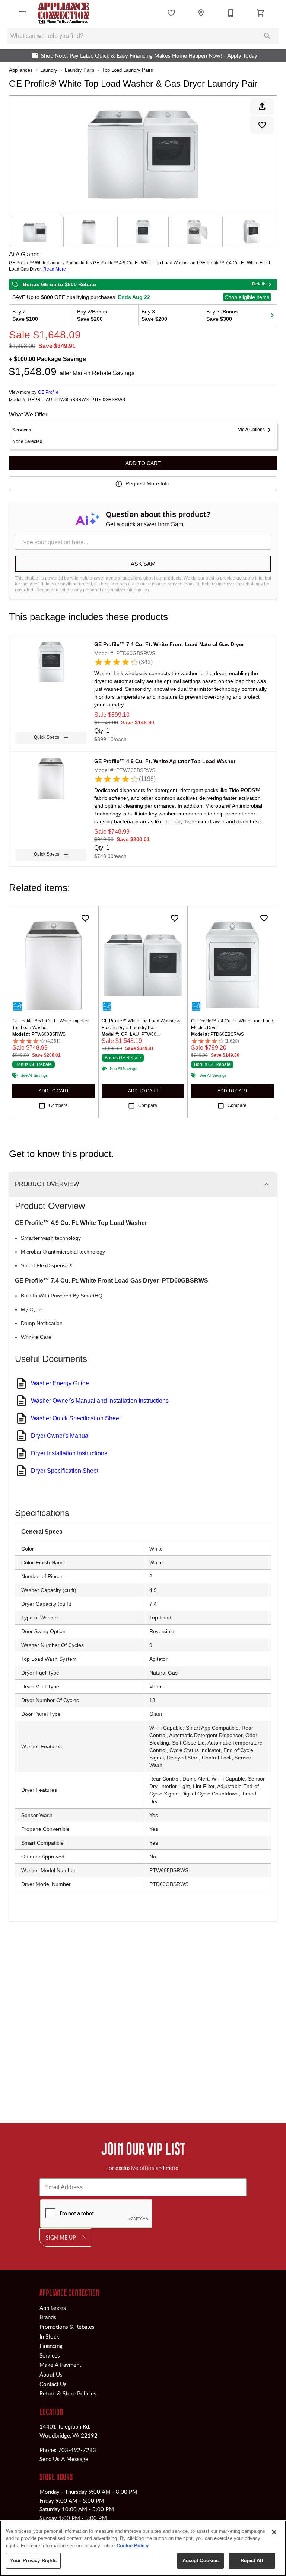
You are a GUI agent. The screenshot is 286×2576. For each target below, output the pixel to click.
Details (259, 284)
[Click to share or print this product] (262, 106)
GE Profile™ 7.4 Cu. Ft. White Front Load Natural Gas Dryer (169, 644)
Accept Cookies (201, 2561)
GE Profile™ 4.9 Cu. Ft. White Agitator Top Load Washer (165, 761)
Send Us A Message (64, 2459)
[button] (22, 13)
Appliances (21, 70)
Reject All (252, 2561)
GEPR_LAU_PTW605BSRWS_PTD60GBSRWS (77, 400)
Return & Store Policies (68, 2393)
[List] (171, 13)
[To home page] (64, 13)
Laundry (49, 70)
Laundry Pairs (80, 70)
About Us (51, 2374)
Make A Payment (60, 2365)
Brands (48, 2317)
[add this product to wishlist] (262, 125)
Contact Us (53, 2384)
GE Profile (48, 392)
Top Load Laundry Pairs (128, 70)
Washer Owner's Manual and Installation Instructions (100, 1401)
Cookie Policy (133, 2546)
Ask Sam (143, 564)
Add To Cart (143, 463)
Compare (58, 1105)
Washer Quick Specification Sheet (76, 1418)
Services (50, 2355)
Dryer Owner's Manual (60, 1436)
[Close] (274, 2532)
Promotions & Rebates (67, 2327)
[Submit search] (267, 36)
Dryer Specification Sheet (65, 1471)
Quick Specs (47, 737)
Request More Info (147, 483)
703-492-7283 (77, 2450)
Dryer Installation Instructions (69, 1453)
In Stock (49, 2336)
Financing (51, 2346)
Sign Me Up (61, 2237)
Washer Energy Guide (60, 1383)
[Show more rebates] (272, 315)
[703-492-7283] (231, 13)
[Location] (201, 13)
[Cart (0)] (261, 13)
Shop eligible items (247, 297)
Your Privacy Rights (33, 2561)
